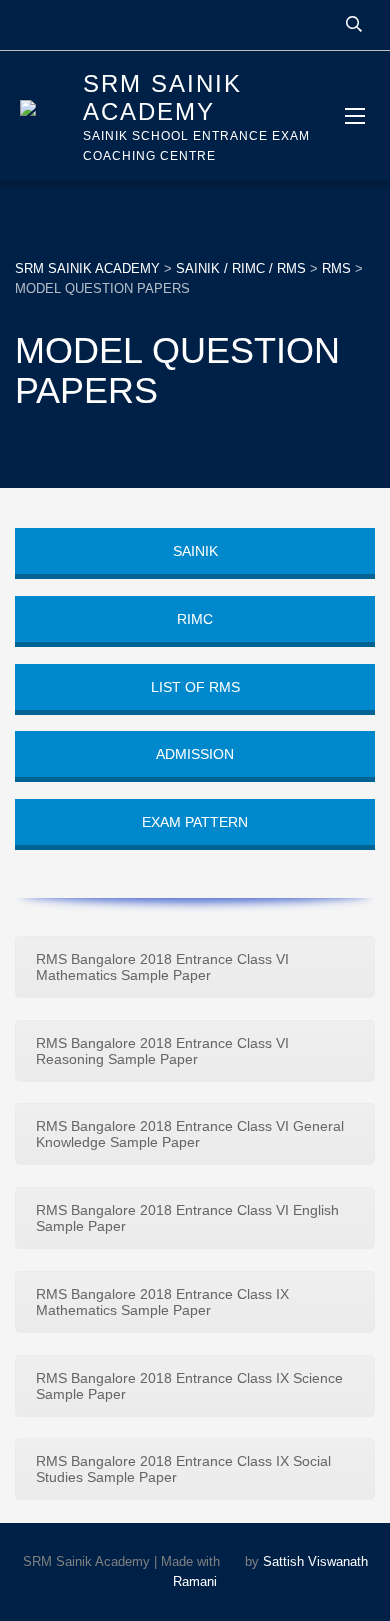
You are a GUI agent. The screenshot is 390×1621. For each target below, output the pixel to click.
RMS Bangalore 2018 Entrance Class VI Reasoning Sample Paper (162, 1051)
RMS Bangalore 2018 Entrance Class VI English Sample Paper (187, 1218)
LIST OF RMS (195, 687)
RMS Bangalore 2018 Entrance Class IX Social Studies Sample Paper (183, 1469)
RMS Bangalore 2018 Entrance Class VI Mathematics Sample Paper (162, 967)
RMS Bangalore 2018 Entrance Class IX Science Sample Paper (189, 1386)
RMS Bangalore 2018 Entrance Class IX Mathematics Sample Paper (162, 1302)
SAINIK (195, 551)
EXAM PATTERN (195, 822)
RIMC (195, 619)
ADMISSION (195, 754)
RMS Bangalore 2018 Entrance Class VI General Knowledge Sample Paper (190, 1134)
